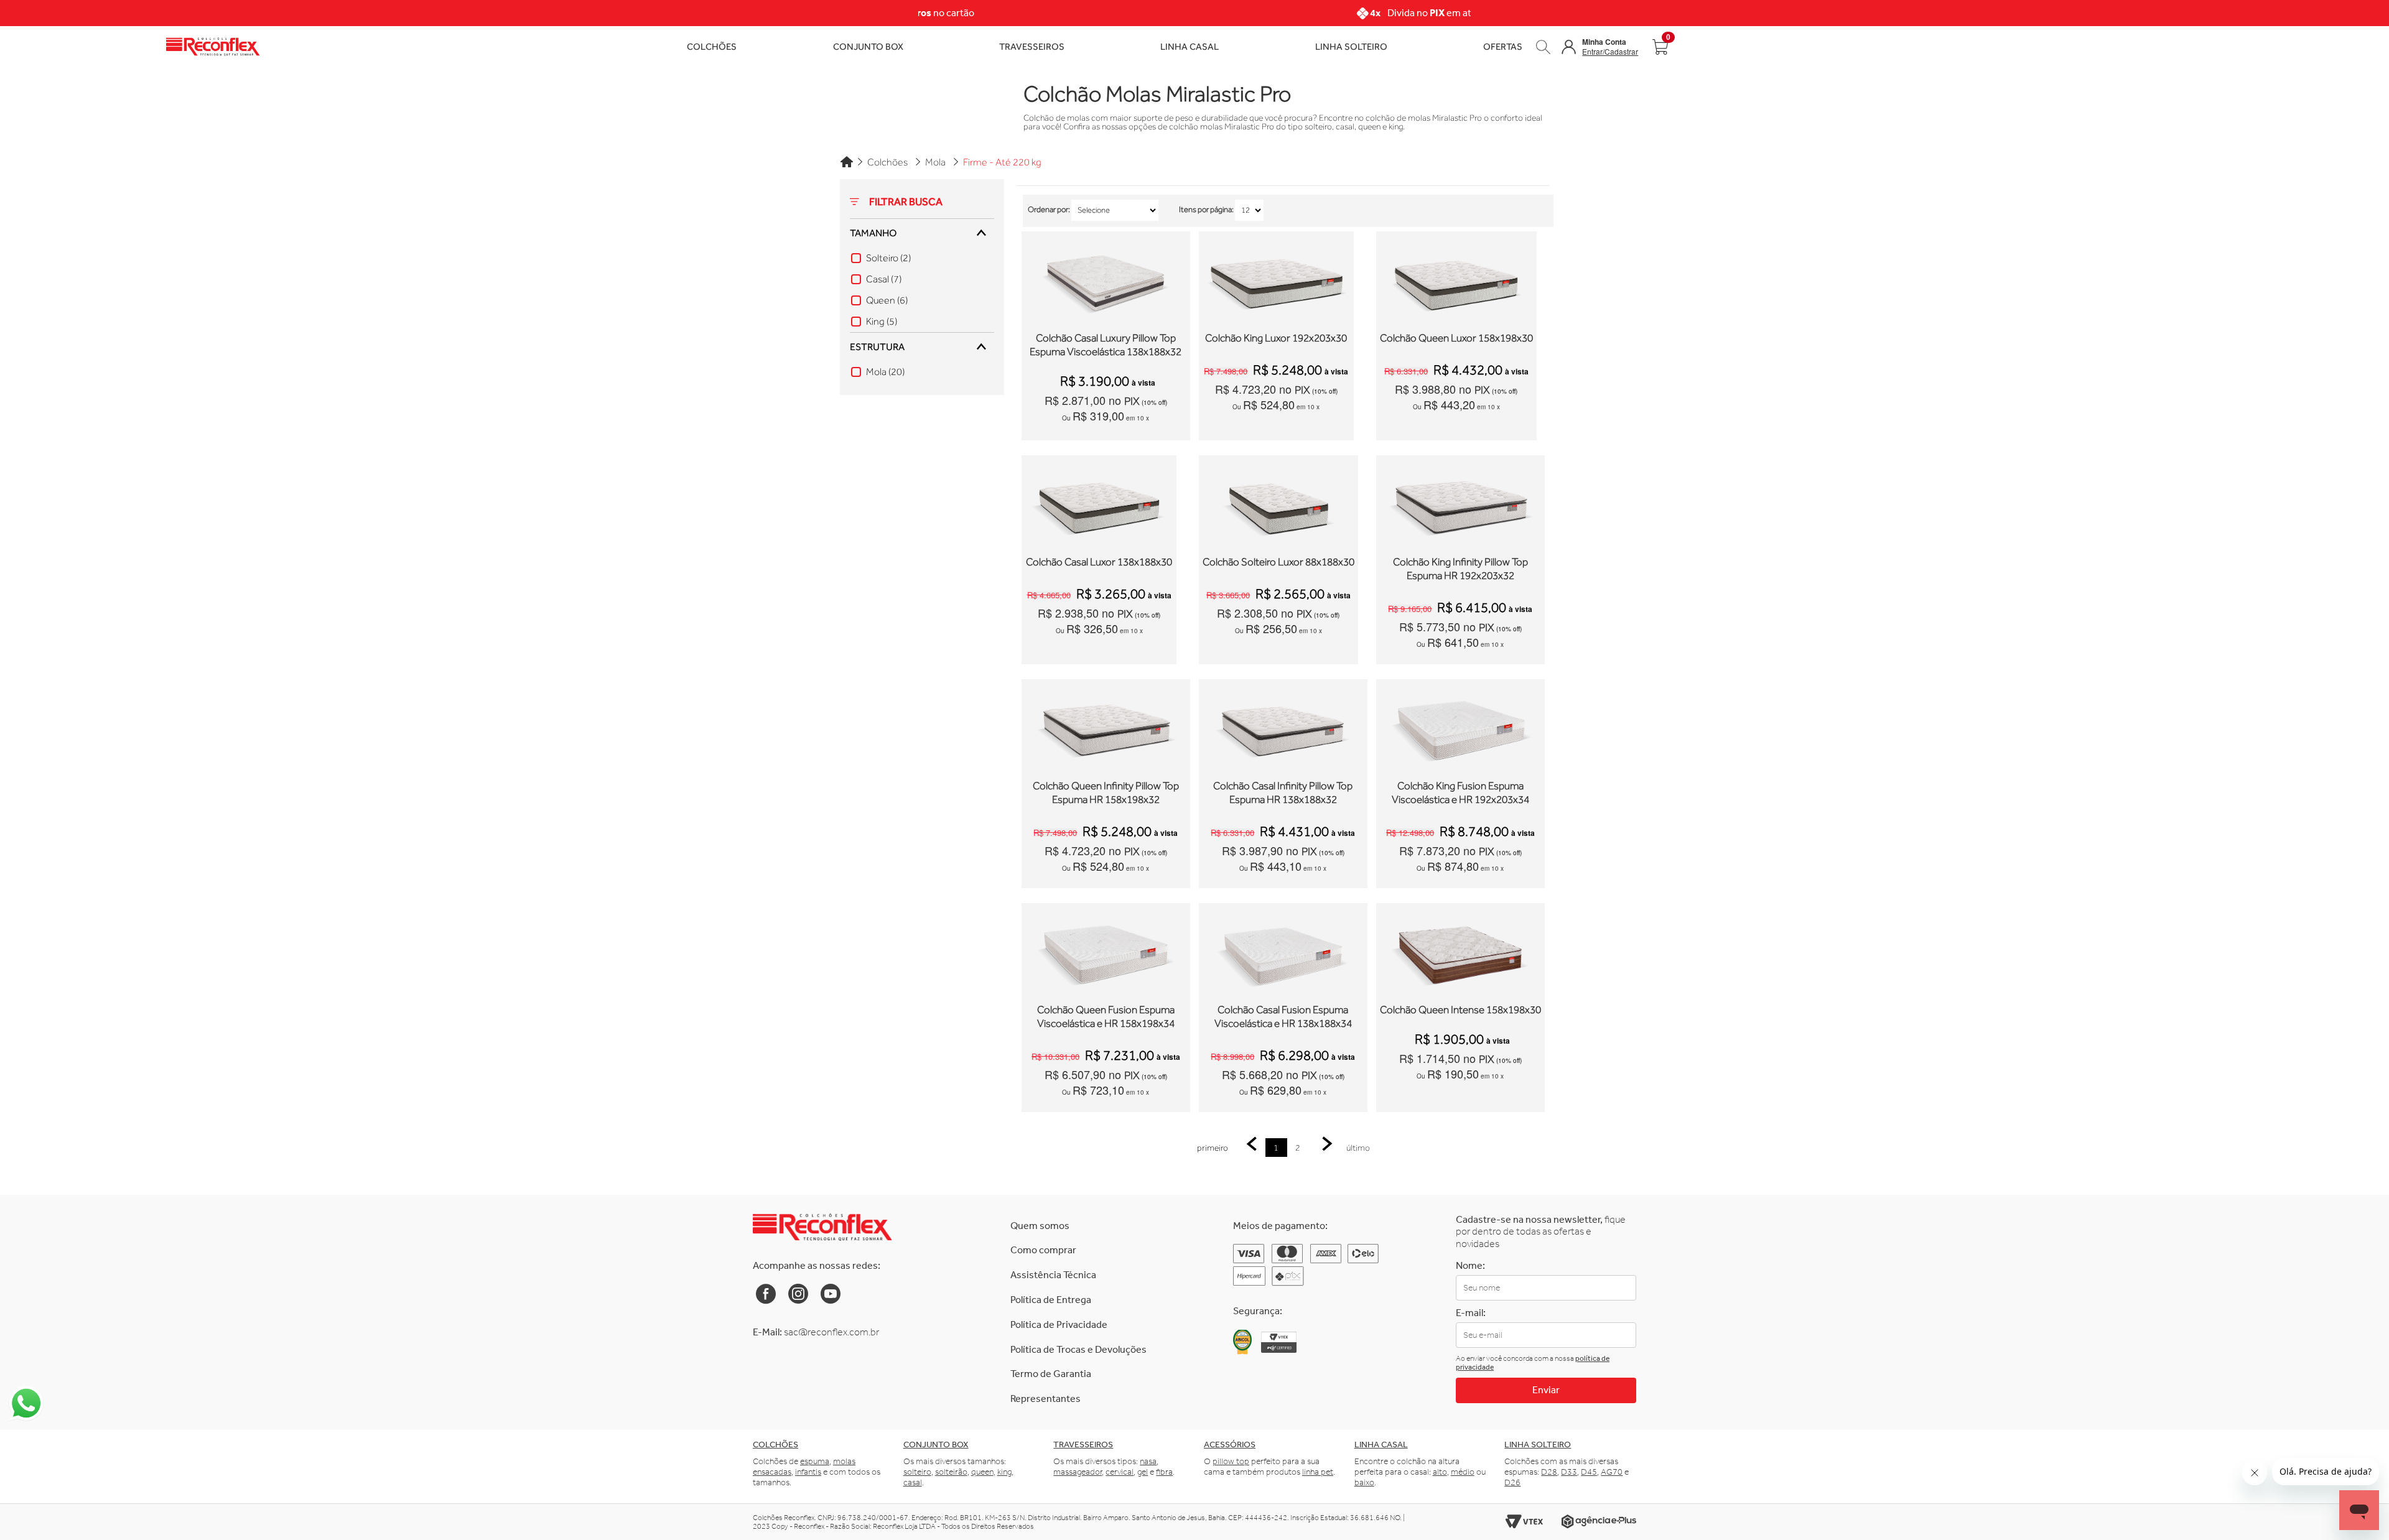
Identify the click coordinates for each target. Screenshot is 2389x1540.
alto (1440, 1472)
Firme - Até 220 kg (1002, 162)
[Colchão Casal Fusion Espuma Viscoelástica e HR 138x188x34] (1283, 953)
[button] (1600, 47)
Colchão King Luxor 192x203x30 (1276, 338)
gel (1143, 1472)
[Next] (1494, 13)
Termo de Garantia (1051, 1374)
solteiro (917, 1472)
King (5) (882, 322)
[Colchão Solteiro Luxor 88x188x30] (1278, 506)
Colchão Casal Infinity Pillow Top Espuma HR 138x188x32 (1283, 793)
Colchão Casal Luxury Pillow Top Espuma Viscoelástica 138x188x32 (1106, 345)
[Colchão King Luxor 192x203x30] (1276, 282)
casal (913, 1482)
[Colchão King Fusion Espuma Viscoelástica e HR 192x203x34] (1460, 730)
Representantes (1045, 1399)
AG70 (1612, 1472)
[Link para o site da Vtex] (1524, 1522)
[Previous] (895, 13)
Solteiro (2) (888, 258)
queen (982, 1472)
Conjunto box (936, 1445)
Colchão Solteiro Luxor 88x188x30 (1278, 562)
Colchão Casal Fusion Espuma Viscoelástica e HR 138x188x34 (1283, 1017)
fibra (1164, 1472)
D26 (1512, 1482)
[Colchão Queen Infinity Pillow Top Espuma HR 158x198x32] (1106, 730)
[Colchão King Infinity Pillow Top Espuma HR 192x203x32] (1460, 506)
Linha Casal (1190, 46)
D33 (1569, 1472)
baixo (1364, 1482)
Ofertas (1503, 46)
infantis (808, 1472)
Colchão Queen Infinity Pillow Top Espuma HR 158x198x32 (1106, 793)
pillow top (1231, 1461)
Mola (935, 162)
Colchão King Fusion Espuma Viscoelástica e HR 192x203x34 (1460, 793)
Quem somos (1040, 1226)
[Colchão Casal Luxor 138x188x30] (1099, 506)
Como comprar (1043, 1250)
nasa (1148, 1461)
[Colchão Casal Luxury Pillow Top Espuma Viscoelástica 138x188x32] (1106, 282)
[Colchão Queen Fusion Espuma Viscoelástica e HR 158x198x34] (1106, 953)
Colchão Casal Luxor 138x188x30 (1099, 562)
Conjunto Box (868, 46)
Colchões (712, 46)
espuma (815, 1461)
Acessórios (1230, 1445)
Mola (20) (885, 372)
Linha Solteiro (1351, 46)
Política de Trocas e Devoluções (1078, 1349)
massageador (1078, 1472)
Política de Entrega (1051, 1300)
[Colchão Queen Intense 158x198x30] (1460, 953)
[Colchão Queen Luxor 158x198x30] (1456, 282)
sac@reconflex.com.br (831, 1332)
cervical (1120, 1472)
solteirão (951, 1472)
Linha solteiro (1538, 1445)
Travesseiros (1032, 46)
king (1004, 1472)
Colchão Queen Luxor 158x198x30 (1456, 338)
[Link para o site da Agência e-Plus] (1599, 1522)
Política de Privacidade (1059, 1324)
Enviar (1546, 1390)
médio (1463, 1472)
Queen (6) (887, 300)
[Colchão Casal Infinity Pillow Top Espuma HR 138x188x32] (1283, 730)
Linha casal (1381, 1445)
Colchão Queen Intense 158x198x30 (1460, 1010)
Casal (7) (884, 279)
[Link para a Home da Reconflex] (822, 1227)
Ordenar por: (1049, 209)
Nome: (1470, 1265)
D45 (1589, 1472)
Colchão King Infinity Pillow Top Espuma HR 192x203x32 (1460, 569)
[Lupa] (1543, 46)
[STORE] (587, 47)
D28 (1549, 1472)
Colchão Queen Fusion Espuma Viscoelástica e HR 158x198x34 (1106, 1017)
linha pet (1318, 1472)
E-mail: (1471, 1313)
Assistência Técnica (1053, 1275)
